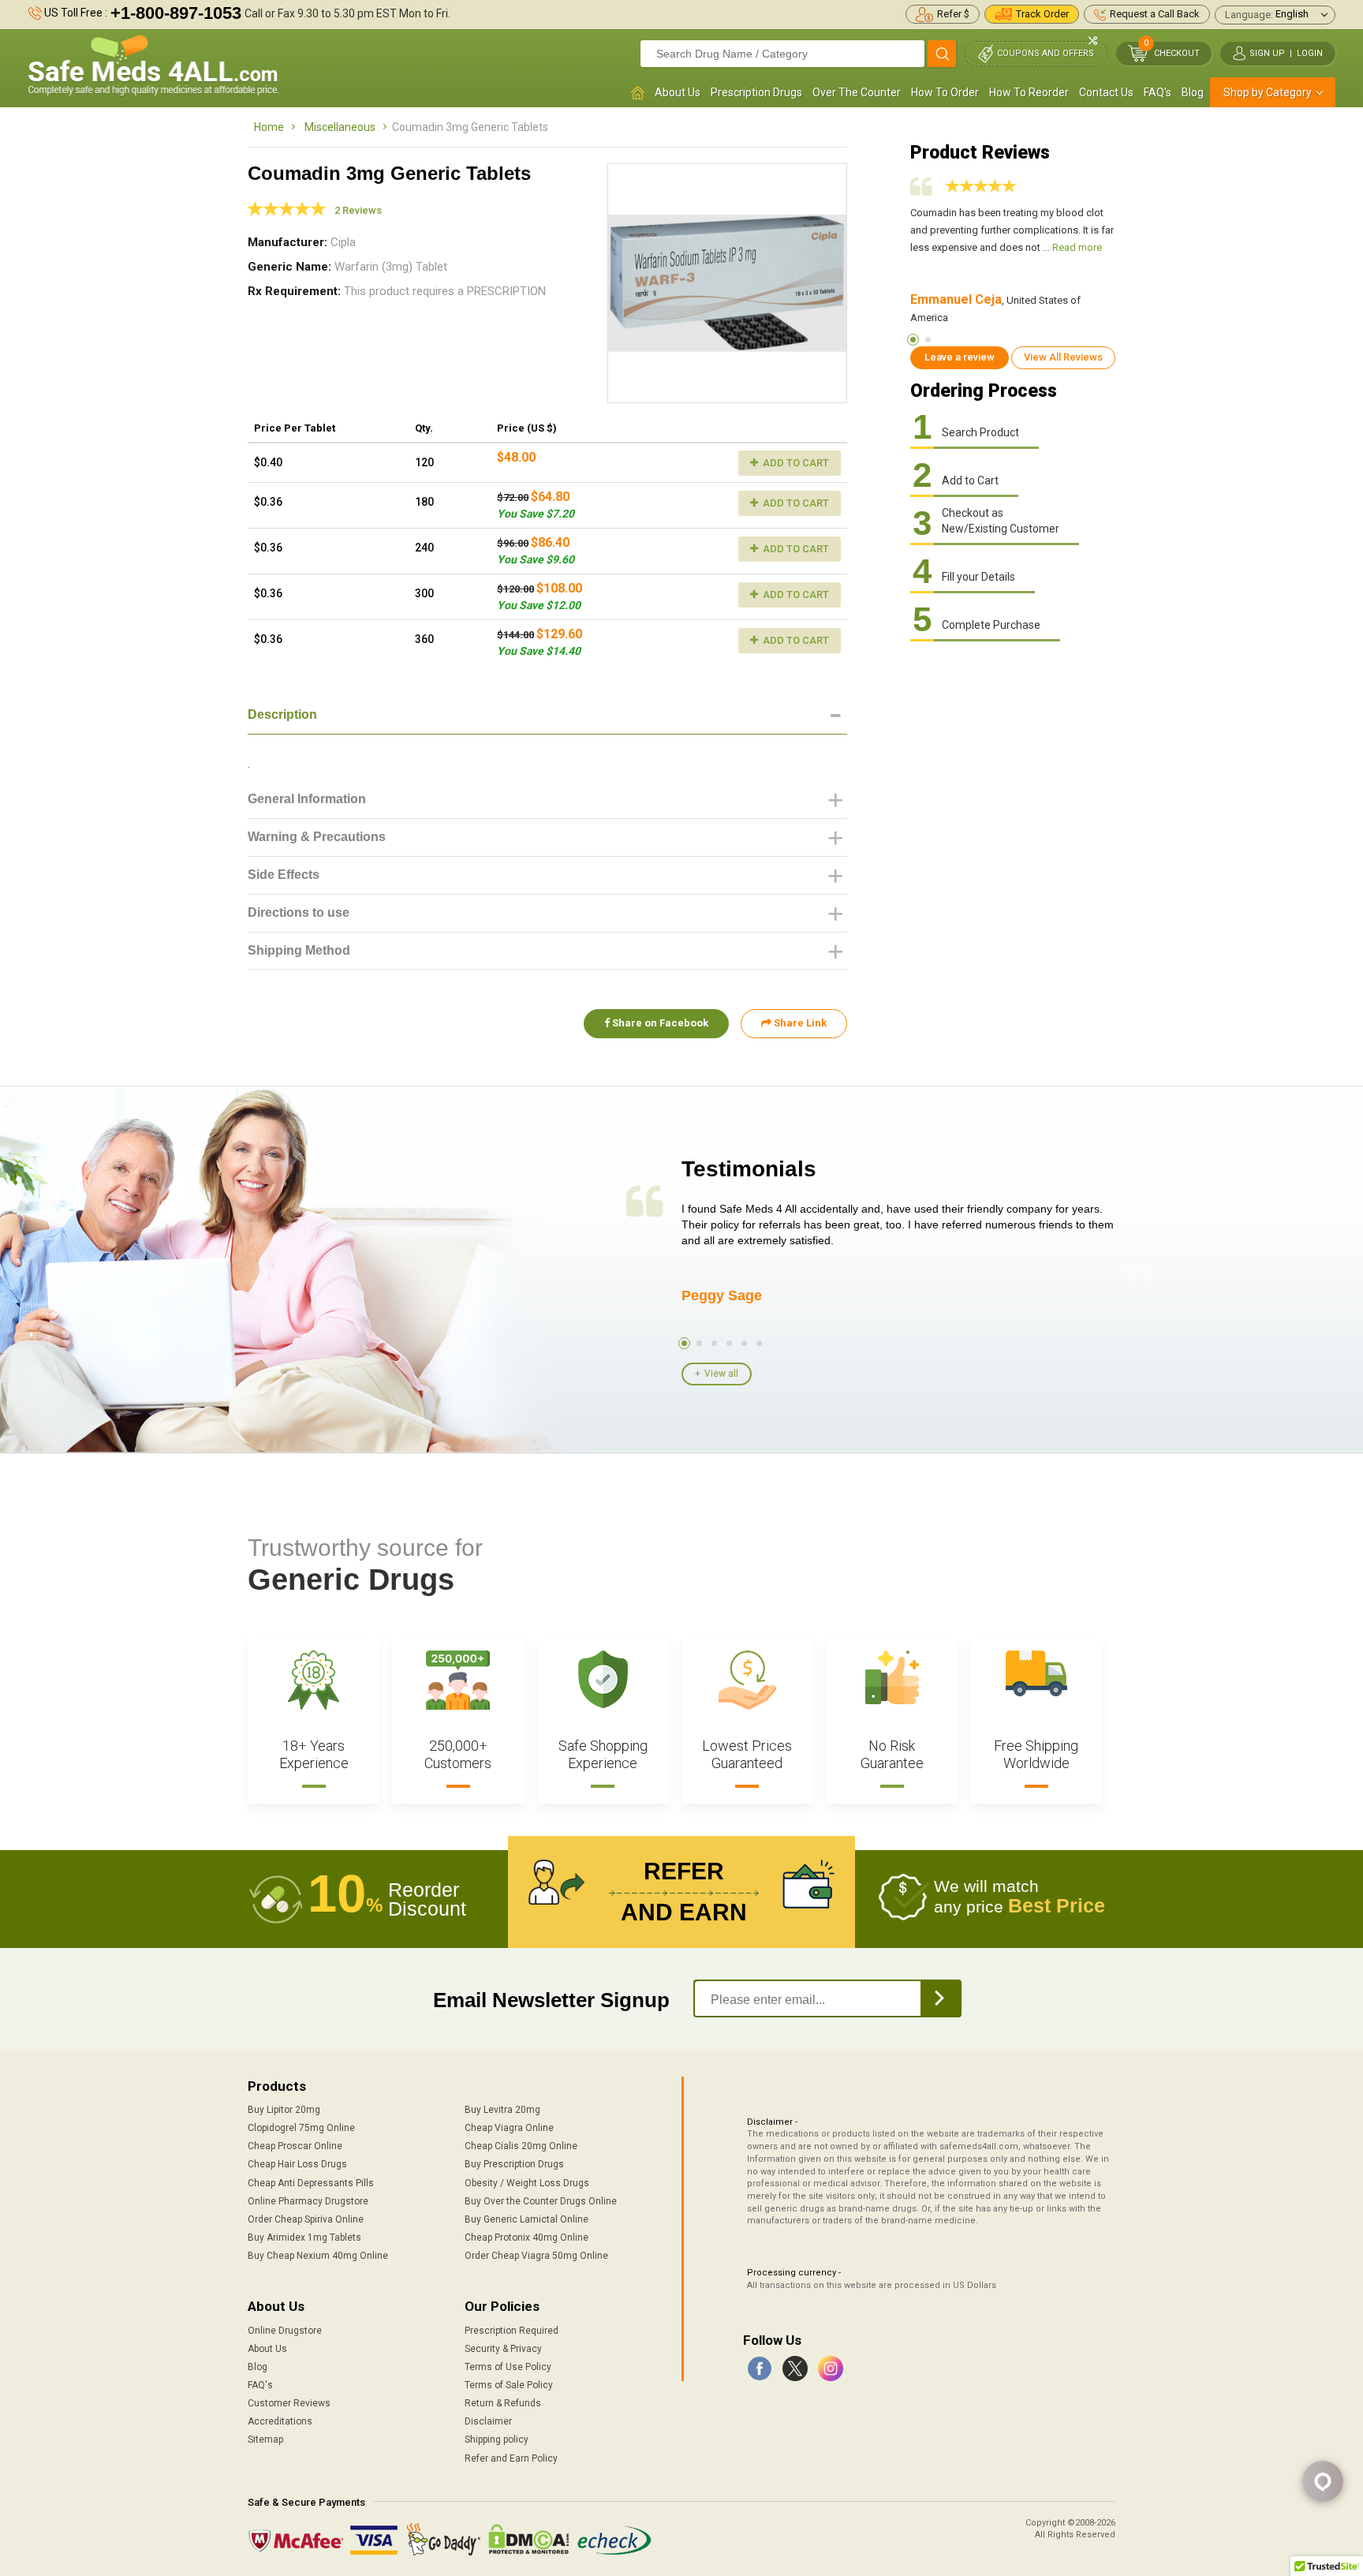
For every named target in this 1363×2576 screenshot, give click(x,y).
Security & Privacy (503, 2349)
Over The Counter (857, 92)
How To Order (945, 92)
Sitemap (265, 2440)
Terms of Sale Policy (509, 2385)
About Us (678, 92)
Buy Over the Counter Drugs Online (541, 2201)
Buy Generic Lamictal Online (527, 2219)
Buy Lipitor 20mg (284, 2110)
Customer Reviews (289, 2403)
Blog (1193, 92)
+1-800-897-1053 (176, 13)
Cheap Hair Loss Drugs (297, 2164)
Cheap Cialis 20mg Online (521, 2146)
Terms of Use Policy (508, 2367)
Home (269, 127)
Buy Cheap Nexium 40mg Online (318, 2256)
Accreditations (280, 2421)
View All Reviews (1063, 357)
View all (721, 1374)
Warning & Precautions (317, 837)
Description (282, 714)
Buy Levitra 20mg (502, 2110)
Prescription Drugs (756, 92)
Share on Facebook (659, 1023)
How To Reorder (1029, 92)
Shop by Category (1268, 92)
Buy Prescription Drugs (514, 2164)
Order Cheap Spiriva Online (306, 2219)
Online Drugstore (285, 2331)
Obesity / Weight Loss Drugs (527, 2183)
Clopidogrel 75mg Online (301, 2128)
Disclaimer (488, 2421)
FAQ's (1158, 92)
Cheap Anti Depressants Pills (311, 2183)
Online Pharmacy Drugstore (308, 2201)
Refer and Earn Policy (511, 2458)
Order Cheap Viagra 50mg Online (536, 2256)
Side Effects (284, 875)
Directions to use (299, 912)
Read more (1077, 247)
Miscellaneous (340, 127)
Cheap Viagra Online (509, 2128)
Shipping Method (299, 950)
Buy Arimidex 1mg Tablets (304, 2238)
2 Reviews (358, 210)
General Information (307, 799)
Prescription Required (512, 2331)
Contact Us (1106, 92)
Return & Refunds (503, 2403)
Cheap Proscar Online (295, 2146)
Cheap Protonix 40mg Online (527, 2238)
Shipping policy (497, 2440)
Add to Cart (795, 463)
